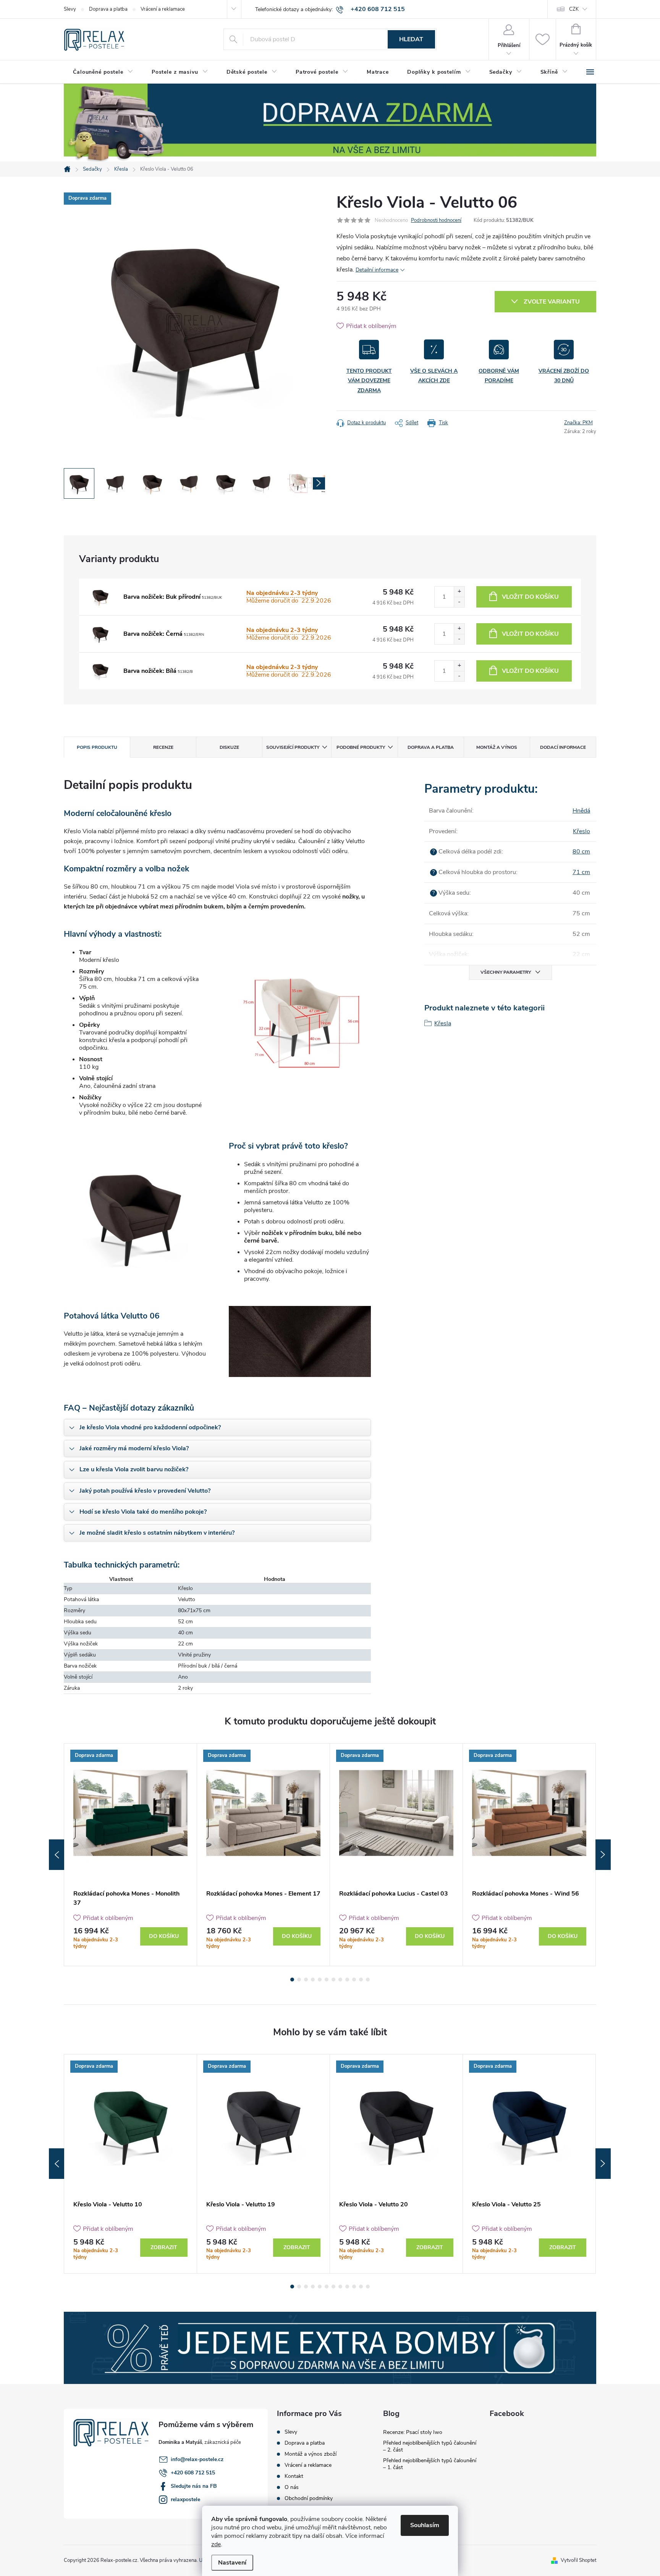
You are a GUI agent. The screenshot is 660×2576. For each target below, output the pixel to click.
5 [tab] (320, 1980)
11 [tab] (361, 1980)
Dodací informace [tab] (563, 747)
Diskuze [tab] (229, 747)
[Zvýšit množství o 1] (459, 592)
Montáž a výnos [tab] (497, 747)
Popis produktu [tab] (97, 747)
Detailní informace (377, 270)
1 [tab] (292, 1980)
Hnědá (581, 811)
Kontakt (294, 2476)
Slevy (70, 9)
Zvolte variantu (552, 302)
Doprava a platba (108, 9)
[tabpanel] (131, 1855)
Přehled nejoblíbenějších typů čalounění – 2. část (430, 2446)
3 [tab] (306, 1980)
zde (216, 2544)
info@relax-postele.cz (197, 2459)
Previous (57, 1855)
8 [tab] (340, 1980)
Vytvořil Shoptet (578, 2560)
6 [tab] (327, 1980)
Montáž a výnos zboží (311, 2454)
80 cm (581, 852)
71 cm (581, 872)
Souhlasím (425, 2525)
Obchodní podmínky (309, 2498)
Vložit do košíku (530, 597)
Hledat (411, 39)
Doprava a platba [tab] (431, 747)
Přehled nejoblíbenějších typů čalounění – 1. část (430, 2464)
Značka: (578, 423)
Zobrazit (164, 2247)
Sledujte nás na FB (194, 2486)
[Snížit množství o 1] (459, 602)
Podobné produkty (361, 747)
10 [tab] (354, 1980)
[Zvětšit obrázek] (100, 597)
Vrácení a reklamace (163, 9)
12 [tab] (368, 1980)
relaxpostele (185, 2499)
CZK (574, 9)
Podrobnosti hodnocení (436, 220)
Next (603, 1855)
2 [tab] (299, 1980)
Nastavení (232, 2563)
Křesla (443, 1023)
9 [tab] (347, 1980)
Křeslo (582, 831)
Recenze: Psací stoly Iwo (413, 2432)
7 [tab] (333, 1980)
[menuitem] (103, 72)
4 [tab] (313, 1980)
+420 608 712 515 (193, 2473)
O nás (292, 2487)
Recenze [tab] (163, 747)
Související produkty (293, 747)
